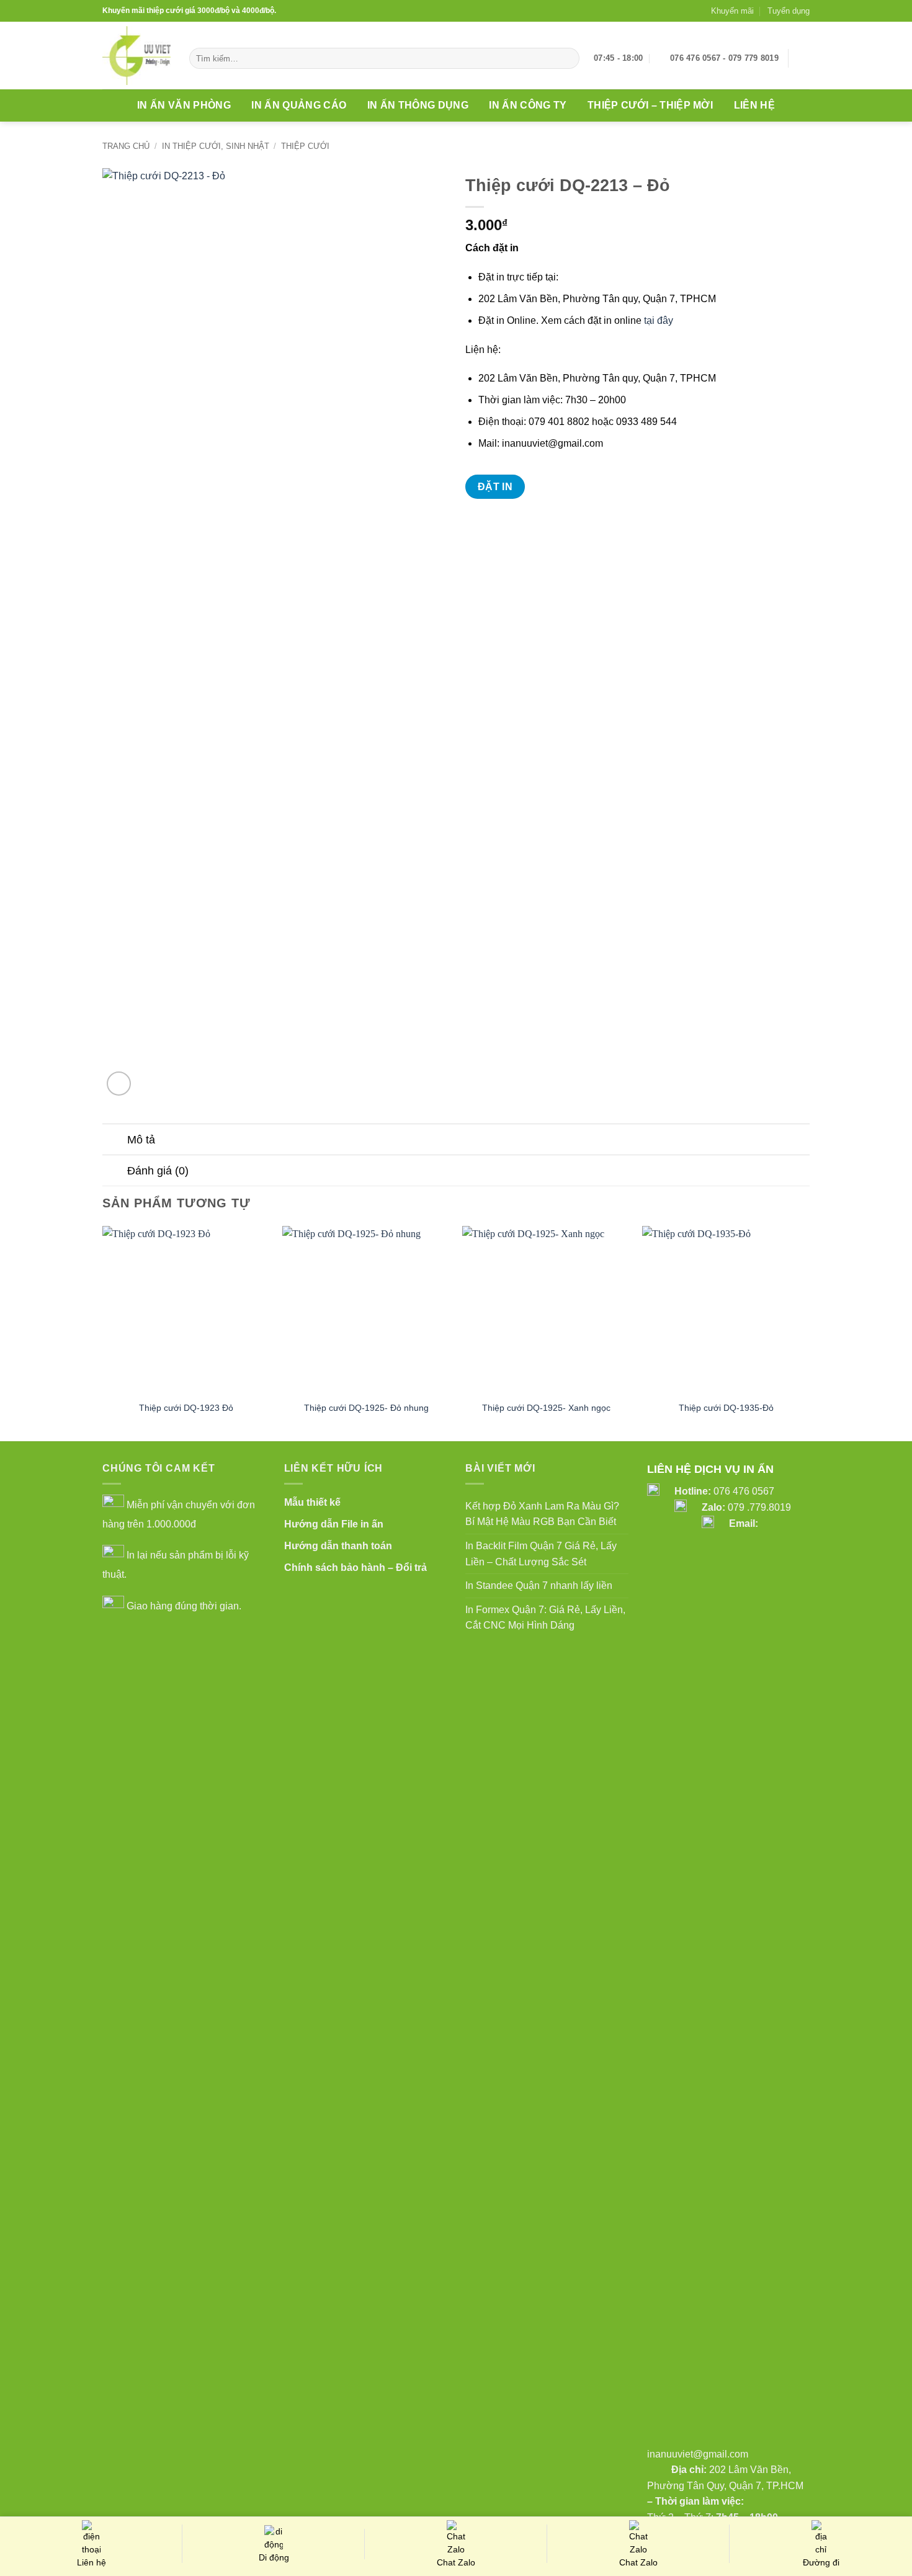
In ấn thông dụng (418, 105)
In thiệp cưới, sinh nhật (216, 146)
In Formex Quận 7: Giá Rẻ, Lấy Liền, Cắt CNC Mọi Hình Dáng (545, 1618)
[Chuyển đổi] (114, 1141)
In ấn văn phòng (184, 105)
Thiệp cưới (305, 146)
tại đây (659, 320)
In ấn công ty (528, 105)
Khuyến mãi (732, 11)
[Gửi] (568, 58)
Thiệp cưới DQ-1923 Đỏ (186, 1408)
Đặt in (495, 487)
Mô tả (141, 1140)
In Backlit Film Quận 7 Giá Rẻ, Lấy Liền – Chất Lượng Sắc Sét (541, 1554)
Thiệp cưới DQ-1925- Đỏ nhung (366, 1408)
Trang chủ (126, 146)
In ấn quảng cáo (299, 105)
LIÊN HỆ (754, 105)
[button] (803, 58)
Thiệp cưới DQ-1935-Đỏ (726, 1408)
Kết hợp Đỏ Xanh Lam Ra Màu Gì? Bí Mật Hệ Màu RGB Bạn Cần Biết (542, 1514)
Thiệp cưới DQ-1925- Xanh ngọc (546, 1408)
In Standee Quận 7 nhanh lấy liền (539, 1585)
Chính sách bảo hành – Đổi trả (355, 1568)
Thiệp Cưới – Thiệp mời (650, 105)
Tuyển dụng (789, 11)
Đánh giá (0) (158, 1171)
